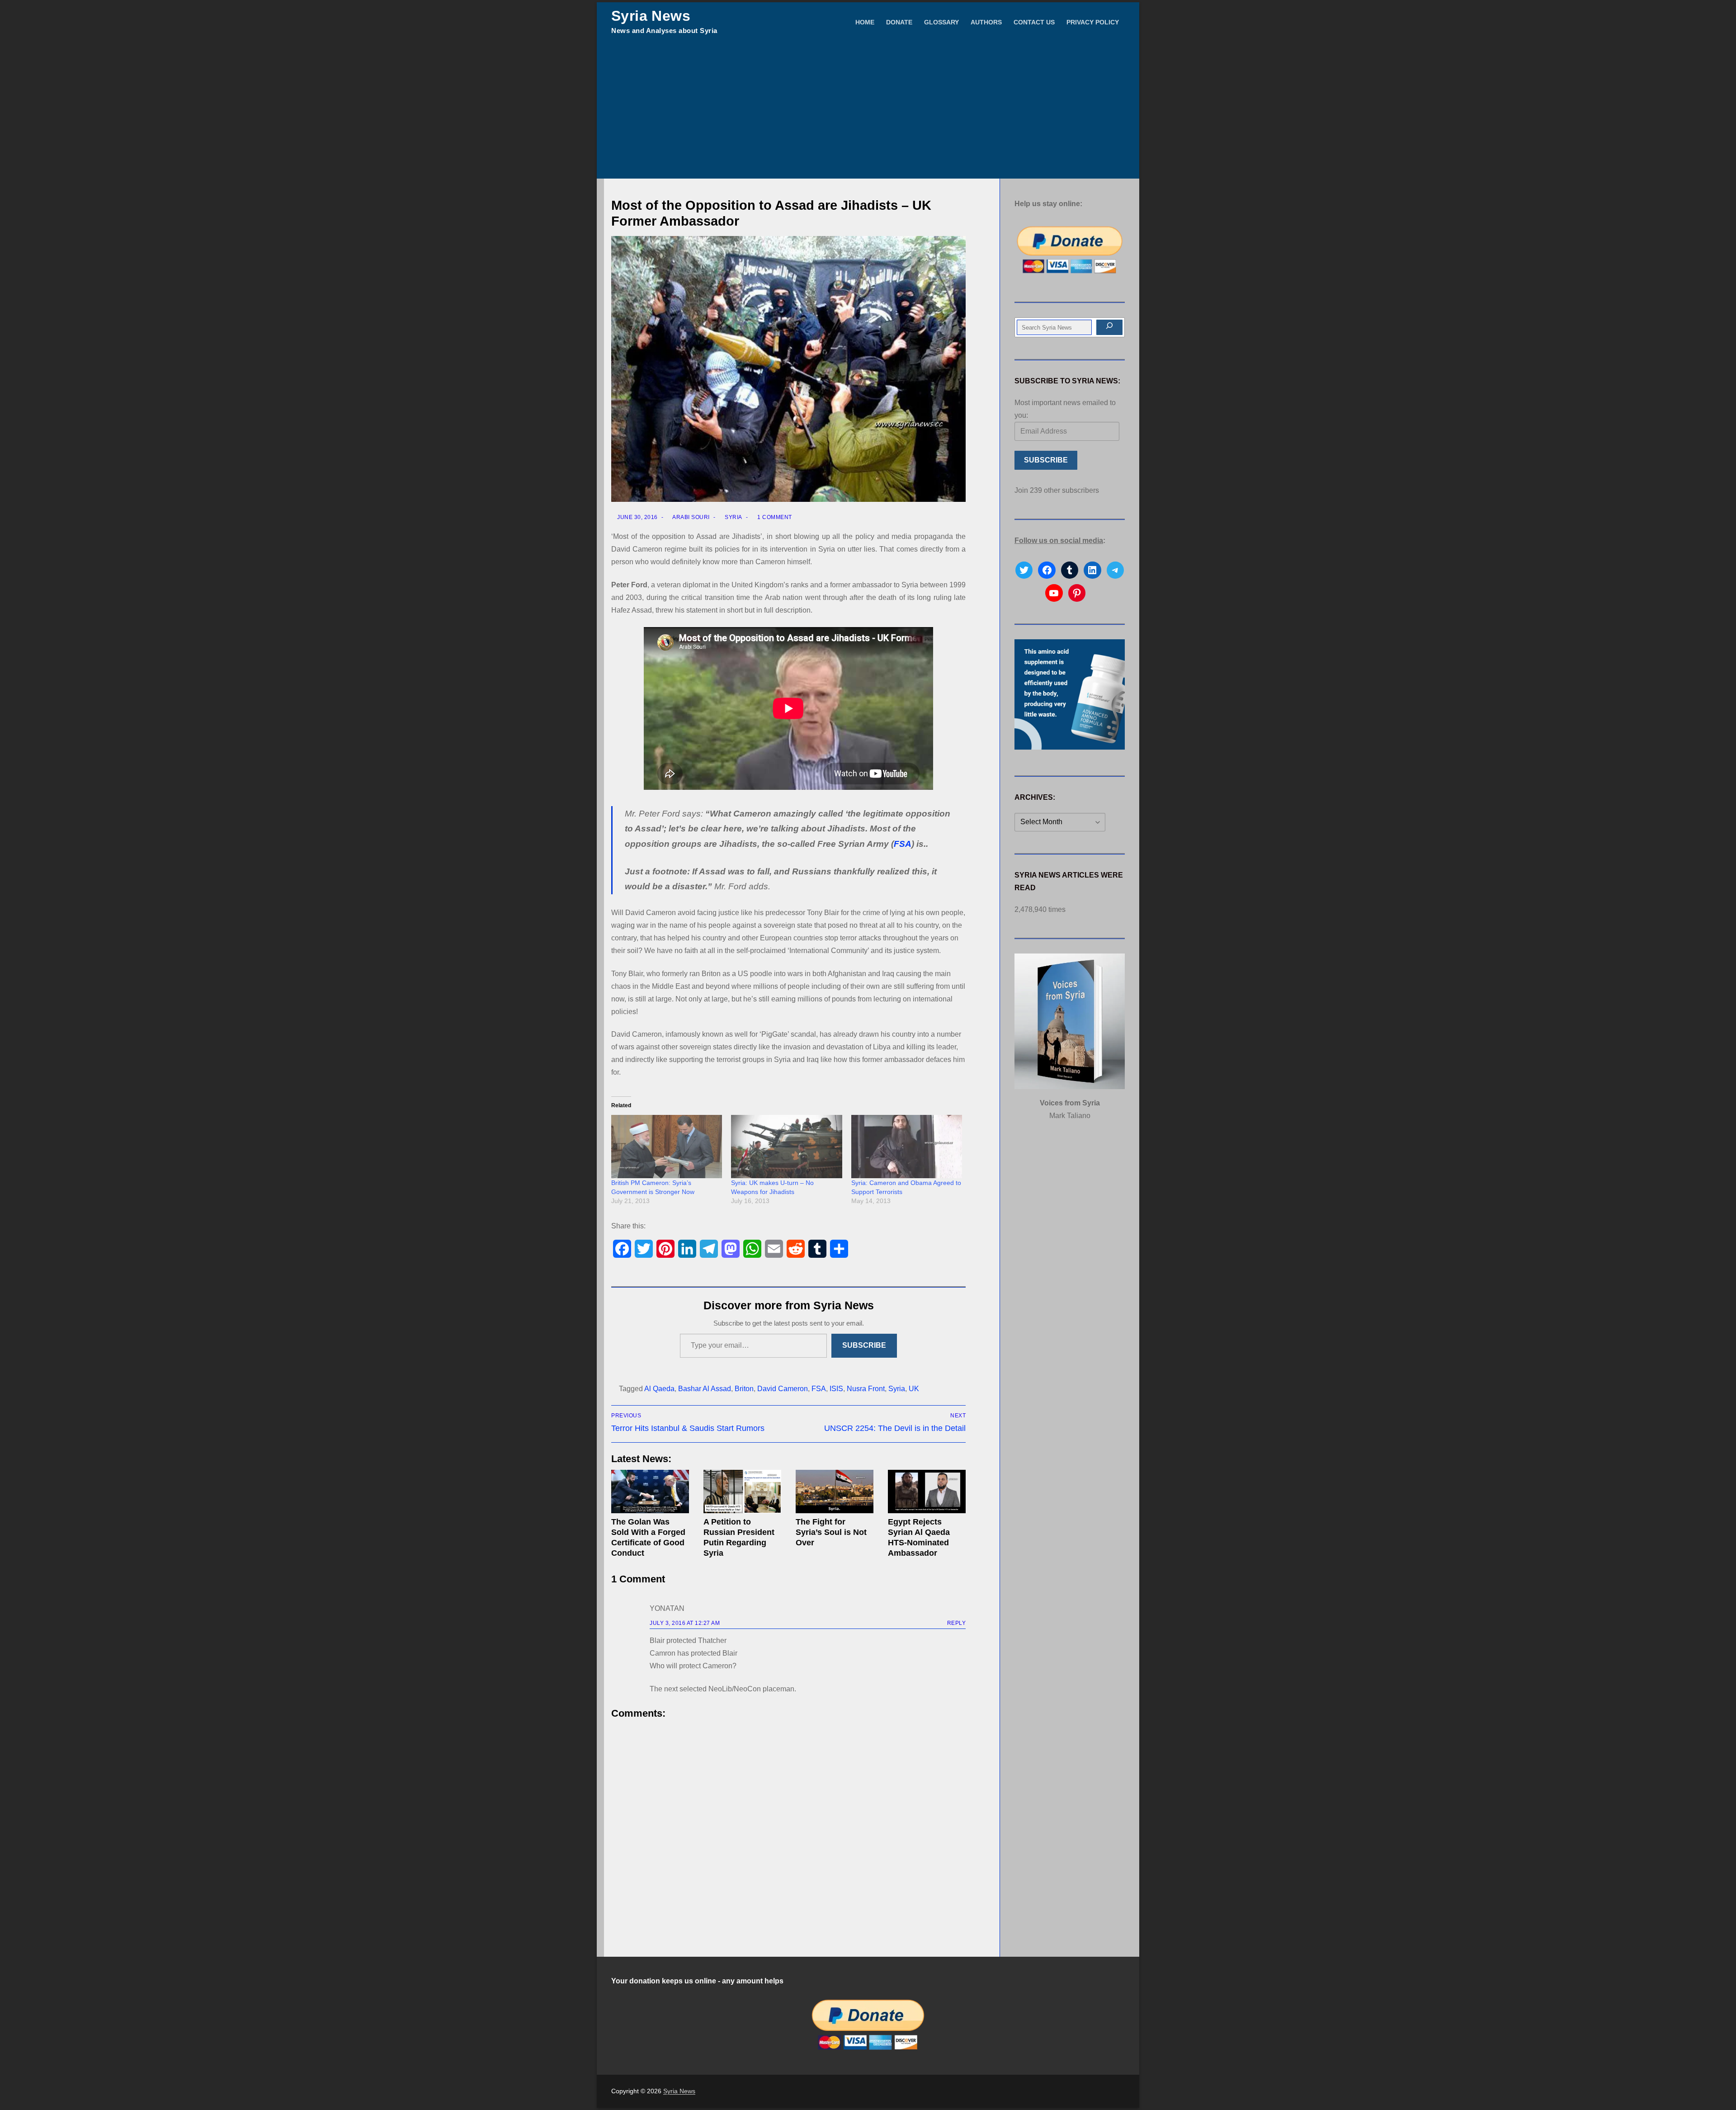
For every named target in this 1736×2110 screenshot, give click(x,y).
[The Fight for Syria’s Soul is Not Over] (835, 1492)
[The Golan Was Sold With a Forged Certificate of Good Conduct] (650, 1492)
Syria (733, 517)
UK (914, 1389)
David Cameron (783, 1389)
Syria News (651, 16)
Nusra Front (866, 1389)
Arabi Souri (691, 517)
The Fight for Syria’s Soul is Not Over (831, 1532)
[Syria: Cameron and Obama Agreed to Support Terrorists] (907, 1147)
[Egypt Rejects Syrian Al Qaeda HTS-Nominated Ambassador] (927, 1492)
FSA (903, 844)
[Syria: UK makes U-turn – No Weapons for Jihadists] (786, 1147)
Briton (744, 1389)
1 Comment (774, 517)
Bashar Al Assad (705, 1389)
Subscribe (864, 1345)
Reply (957, 1623)
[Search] (1109, 327)
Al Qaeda (659, 1389)
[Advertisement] (868, 111)
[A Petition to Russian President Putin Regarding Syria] (742, 1492)
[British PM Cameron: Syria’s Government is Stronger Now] (667, 1147)
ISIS (836, 1389)
